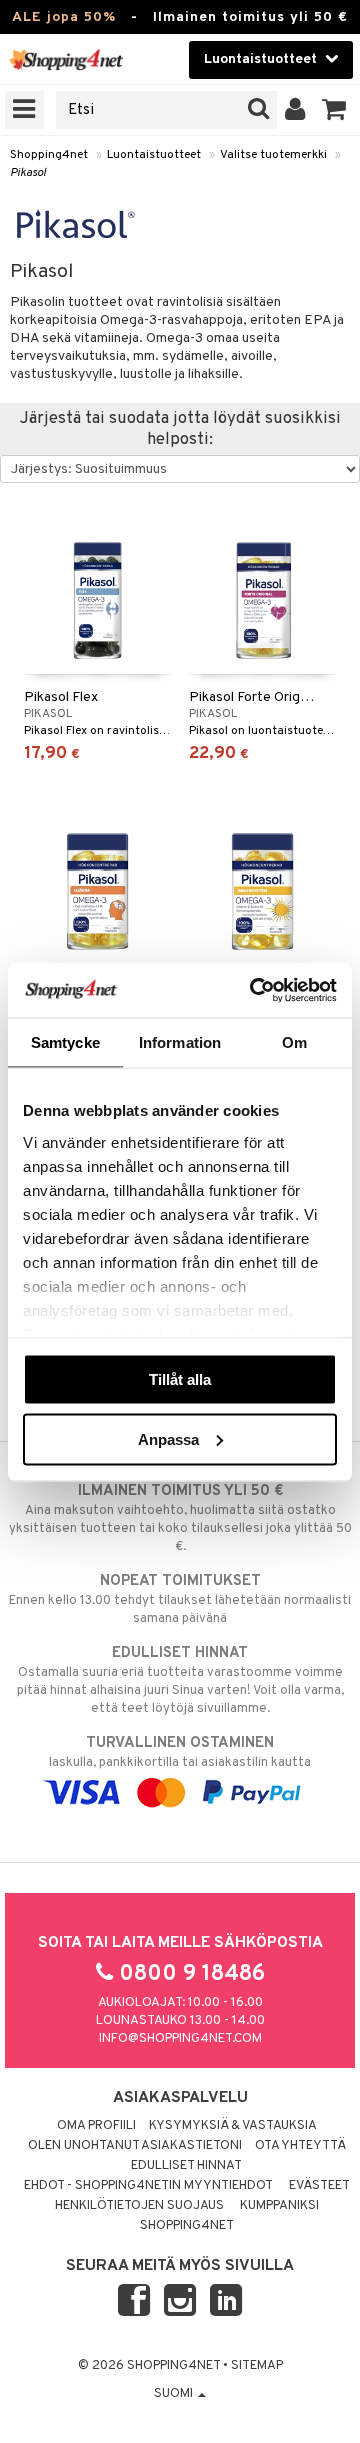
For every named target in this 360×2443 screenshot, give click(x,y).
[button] (334, 110)
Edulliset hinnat (186, 2166)
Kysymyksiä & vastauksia (233, 2126)
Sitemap (257, 2366)
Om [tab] (294, 1042)
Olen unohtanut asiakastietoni (135, 2146)
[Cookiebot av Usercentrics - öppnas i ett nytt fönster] (254, 990)
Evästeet (319, 2186)
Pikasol (28, 173)
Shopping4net (49, 155)
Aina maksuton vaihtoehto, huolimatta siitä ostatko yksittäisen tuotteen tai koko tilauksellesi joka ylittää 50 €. (180, 1518)
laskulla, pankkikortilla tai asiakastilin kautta (180, 1752)
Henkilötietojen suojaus (139, 2206)
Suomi (175, 2394)
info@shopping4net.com (180, 2039)
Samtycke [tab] (65, 1042)
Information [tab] (180, 1042)
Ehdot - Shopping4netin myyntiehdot (148, 2186)
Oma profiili (96, 2126)
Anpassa (168, 1438)
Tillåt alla (180, 1379)
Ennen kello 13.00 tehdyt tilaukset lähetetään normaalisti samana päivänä (180, 1599)
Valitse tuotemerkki (273, 155)
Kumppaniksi (279, 2206)
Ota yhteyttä (300, 2146)
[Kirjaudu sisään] (295, 110)
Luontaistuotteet (154, 155)
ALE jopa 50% (64, 17)
